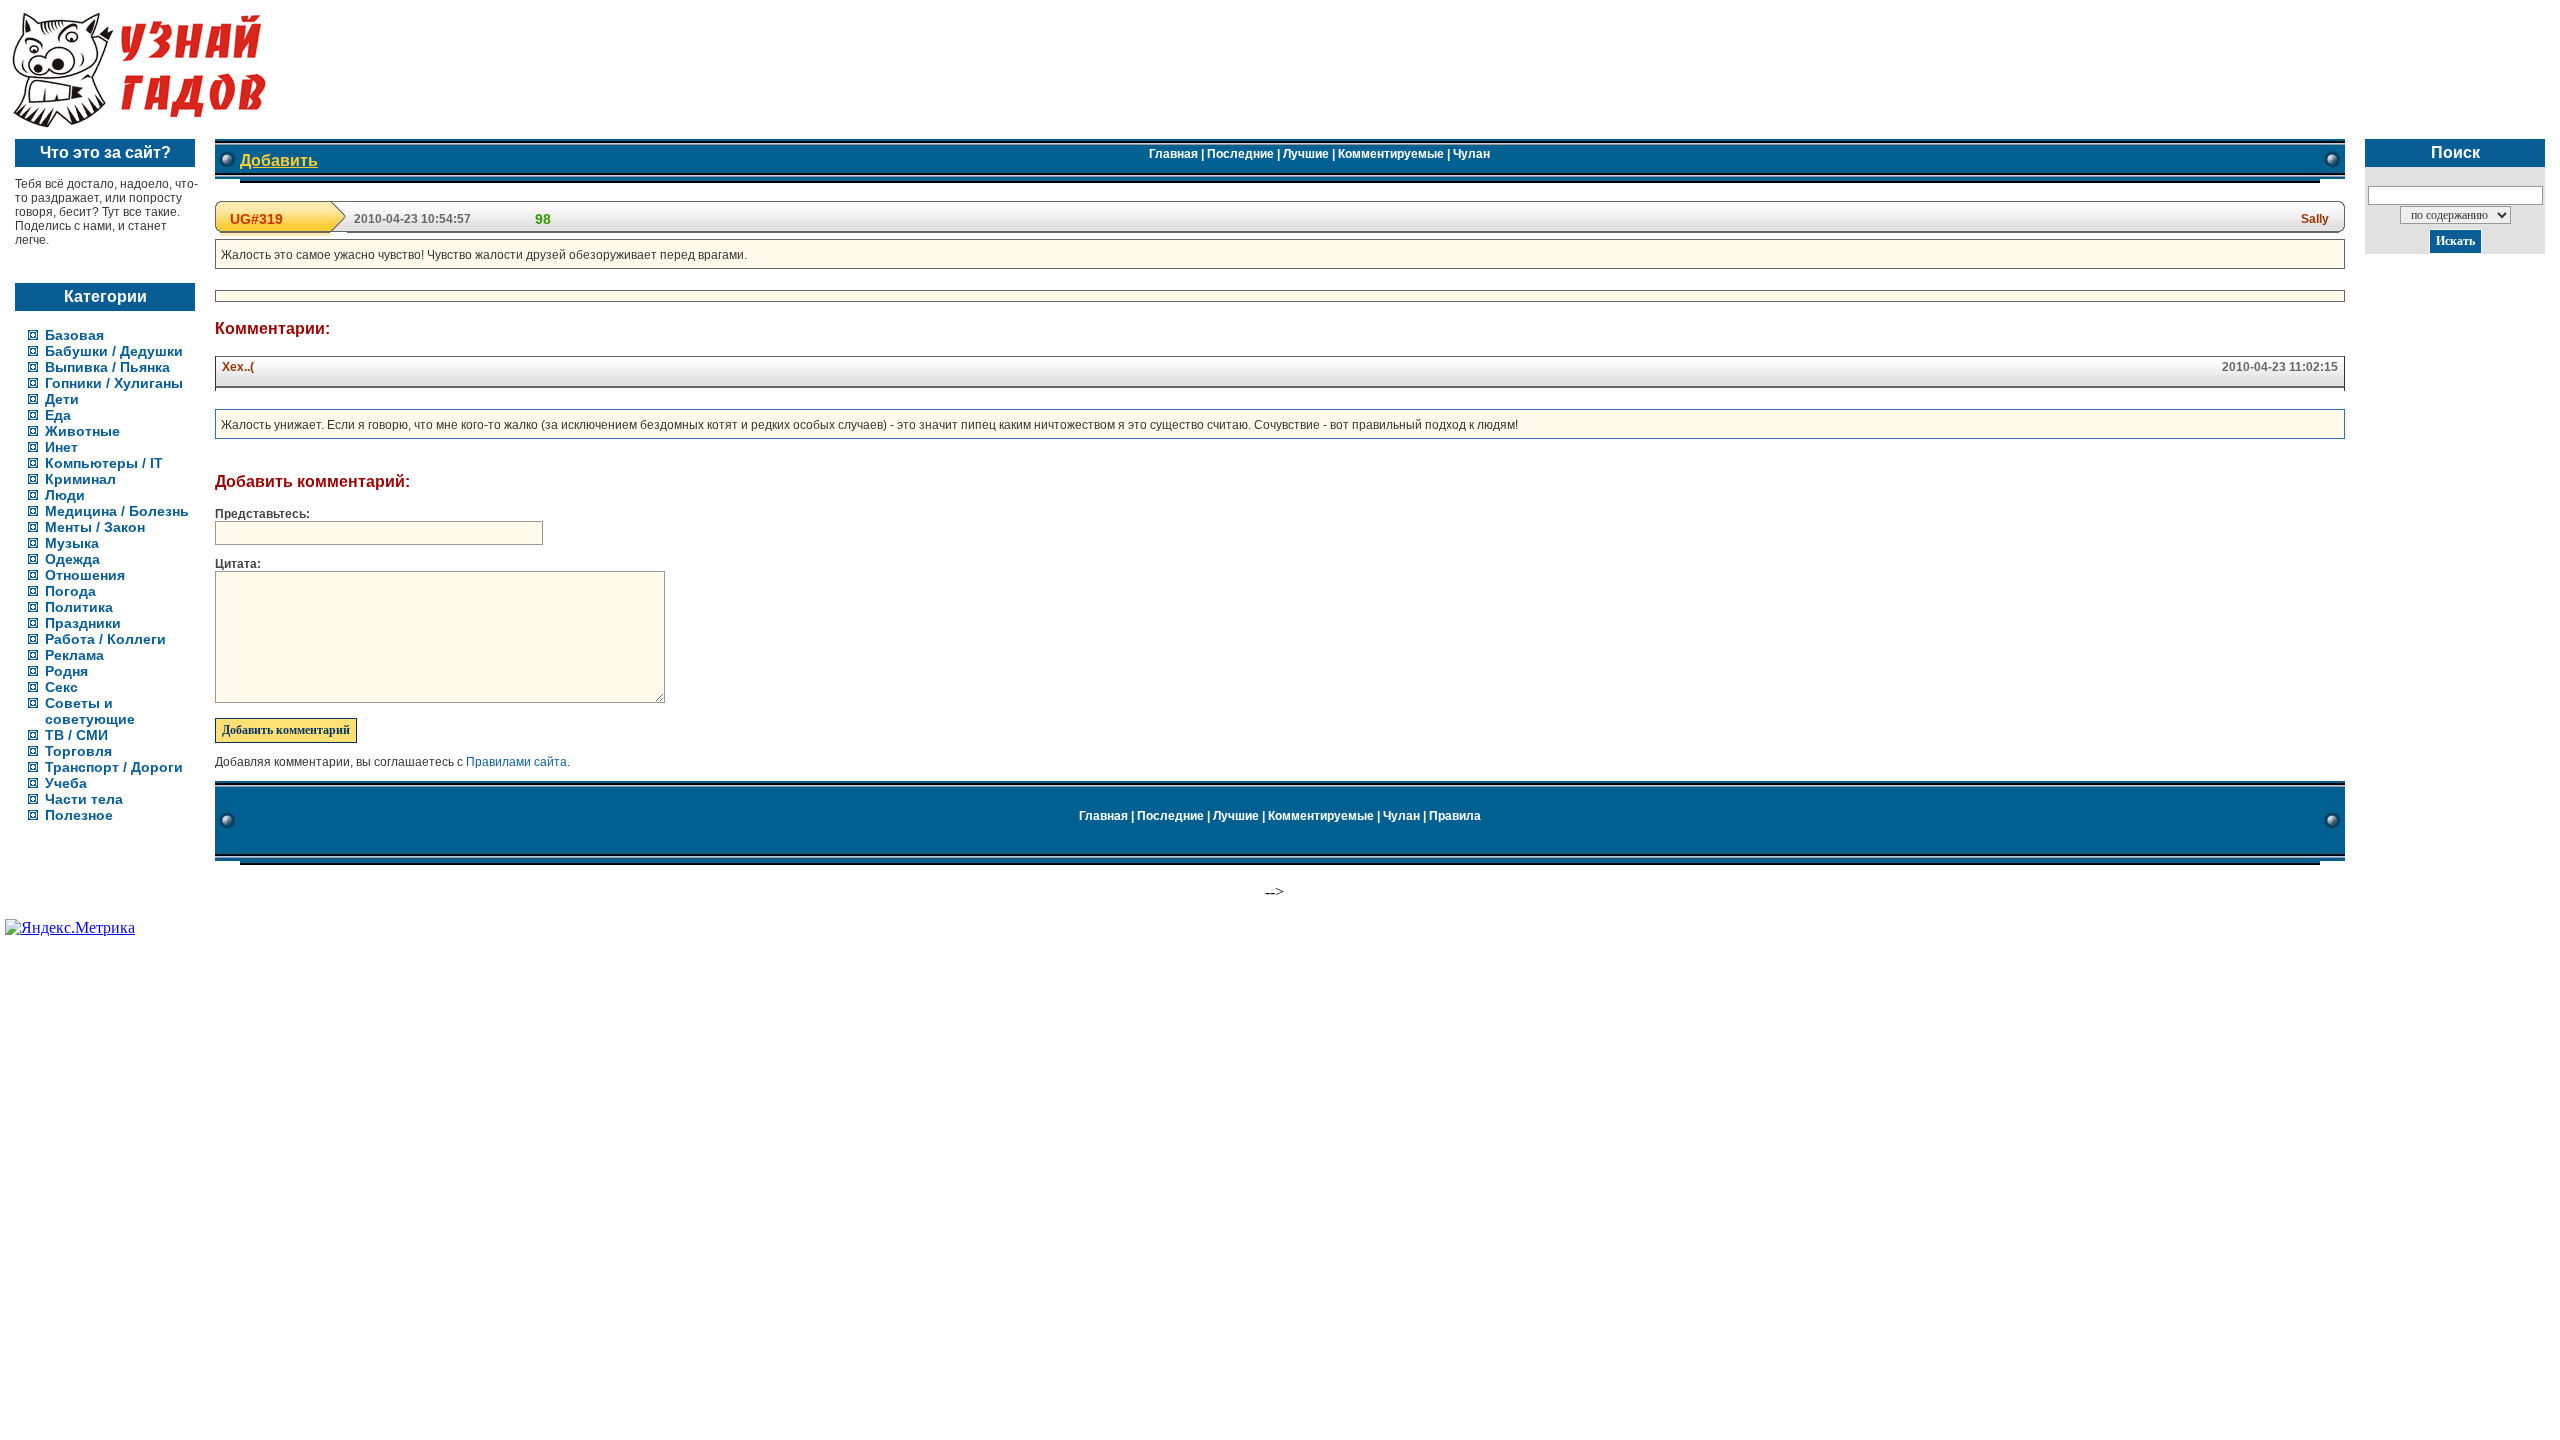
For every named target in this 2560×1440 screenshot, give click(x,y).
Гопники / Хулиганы (114, 383)
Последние (1240, 154)
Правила (1455, 816)
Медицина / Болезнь (117, 511)
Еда (58, 415)
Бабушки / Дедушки (114, 351)
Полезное (79, 815)
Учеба (66, 783)
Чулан (1471, 154)
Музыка (72, 543)
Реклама (74, 655)
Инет (61, 447)
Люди (65, 495)
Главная (1173, 154)
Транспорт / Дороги (114, 767)
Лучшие (1306, 154)
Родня (66, 671)
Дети (62, 399)
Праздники (83, 623)
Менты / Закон (95, 527)
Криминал (80, 479)
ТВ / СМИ (76, 735)
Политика (79, 607)
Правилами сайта (516, 762)
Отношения (85, 575)
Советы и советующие (90, 711)
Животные (82, 431)
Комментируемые (1391, 154)
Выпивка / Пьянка (107, 367)
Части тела (84, 799)
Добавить (279, 160)
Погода (70, 591)
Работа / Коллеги (105, 639)
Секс (61, 687)
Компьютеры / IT (104, 463)
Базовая (74, 335)
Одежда (72, 559)
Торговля (78, 751)
